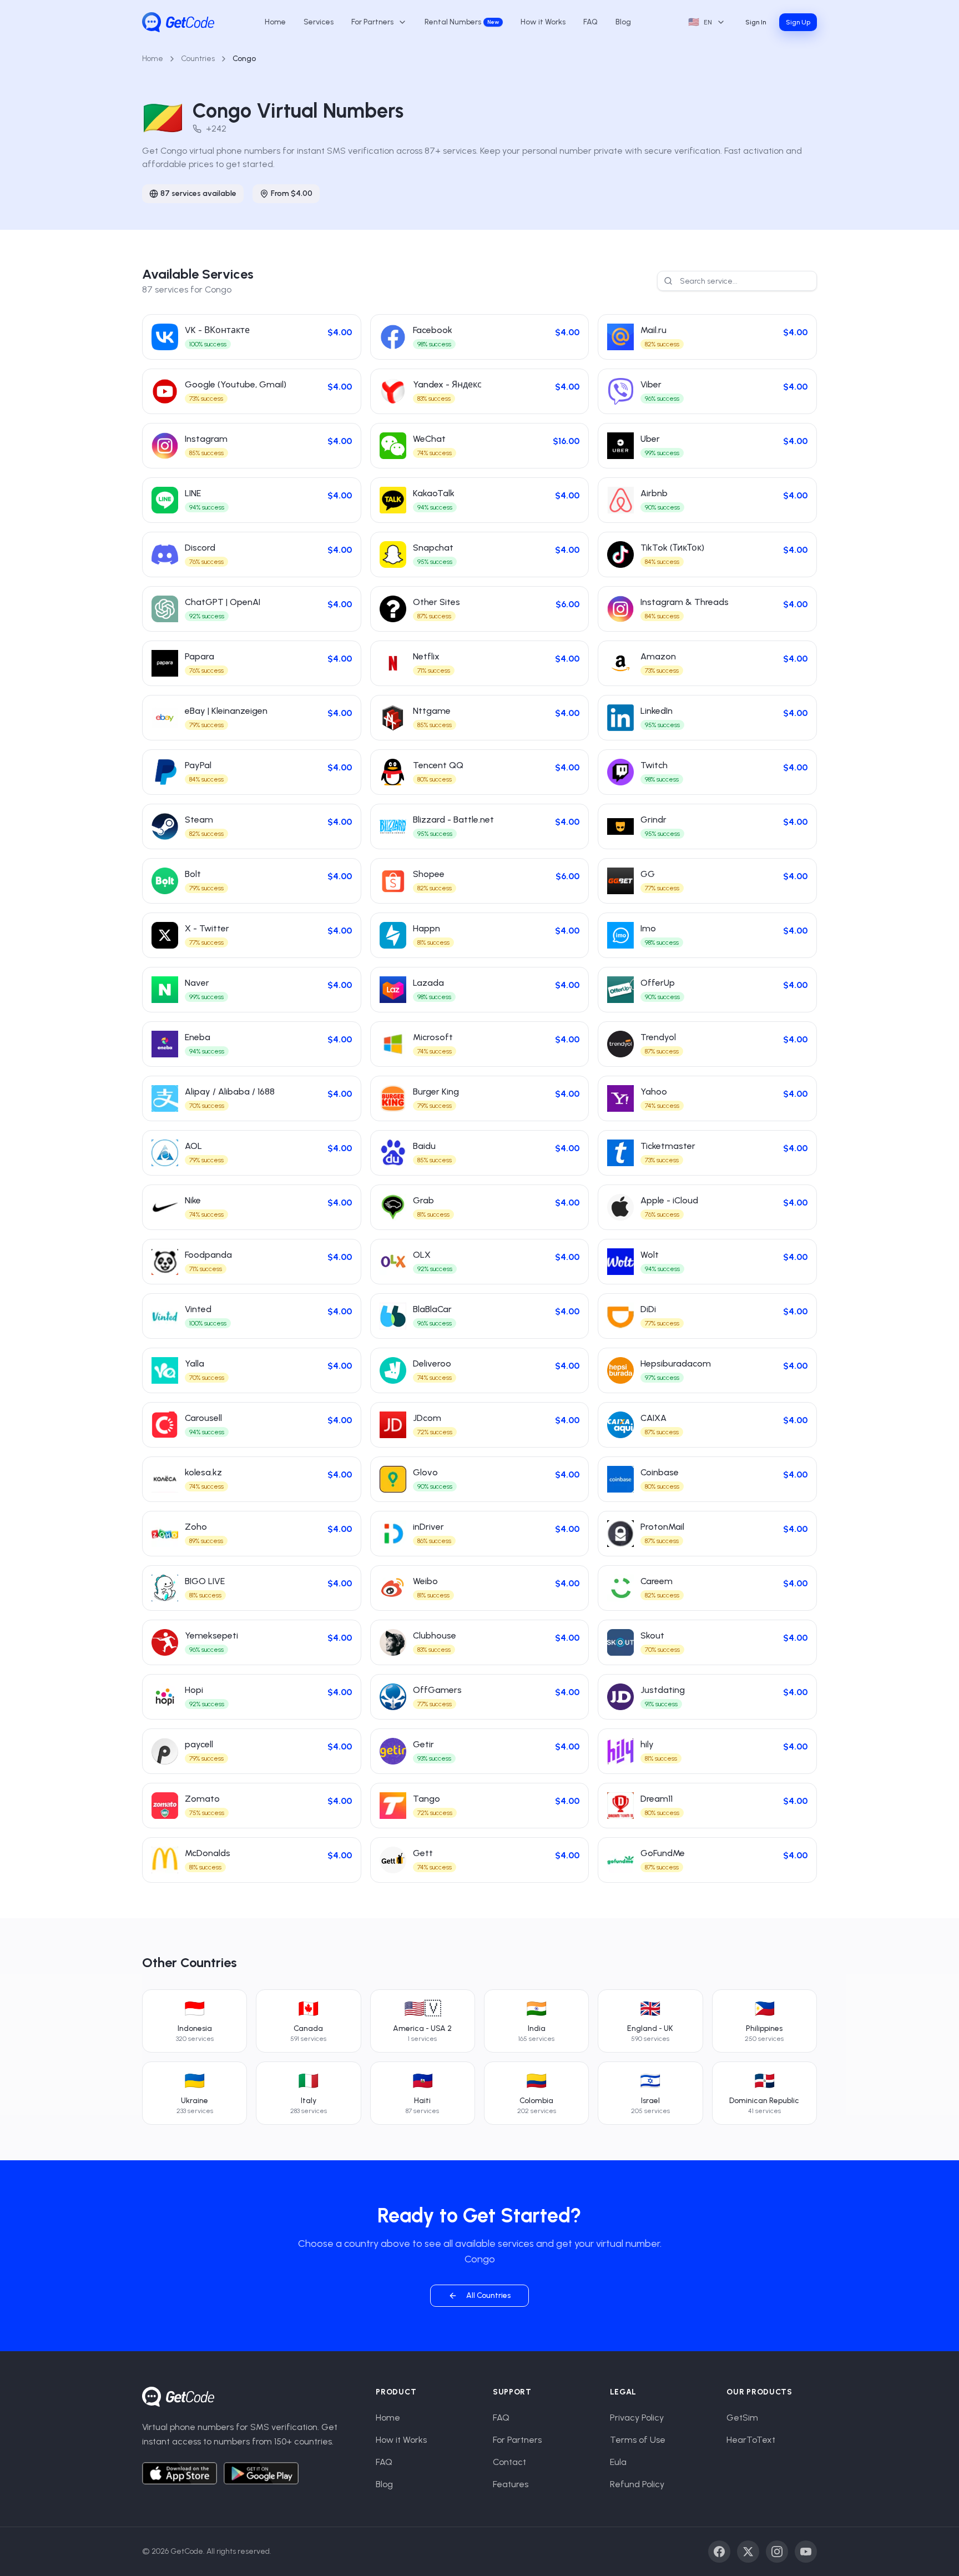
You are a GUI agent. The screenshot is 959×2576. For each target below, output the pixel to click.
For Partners (517, 2440)
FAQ (590, 22)
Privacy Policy (637, 2418)
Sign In (756, 22)
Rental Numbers (462, 22)
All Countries (488, 2295)
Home (275, 22)
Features (511, 2484)
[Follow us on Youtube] (806, 2552)
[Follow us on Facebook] (719, 2552)
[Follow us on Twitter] (748, 2552)
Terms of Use (638, 2440)
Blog (623, 22)
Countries (198, 59)
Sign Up (798, 22)
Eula (618, 2462)
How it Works (543, 22)
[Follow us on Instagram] (777, 2552)
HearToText (751, 2440)
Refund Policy (637, 2484)
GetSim (742, 2418)
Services (319, 22)
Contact (509, 2462)
